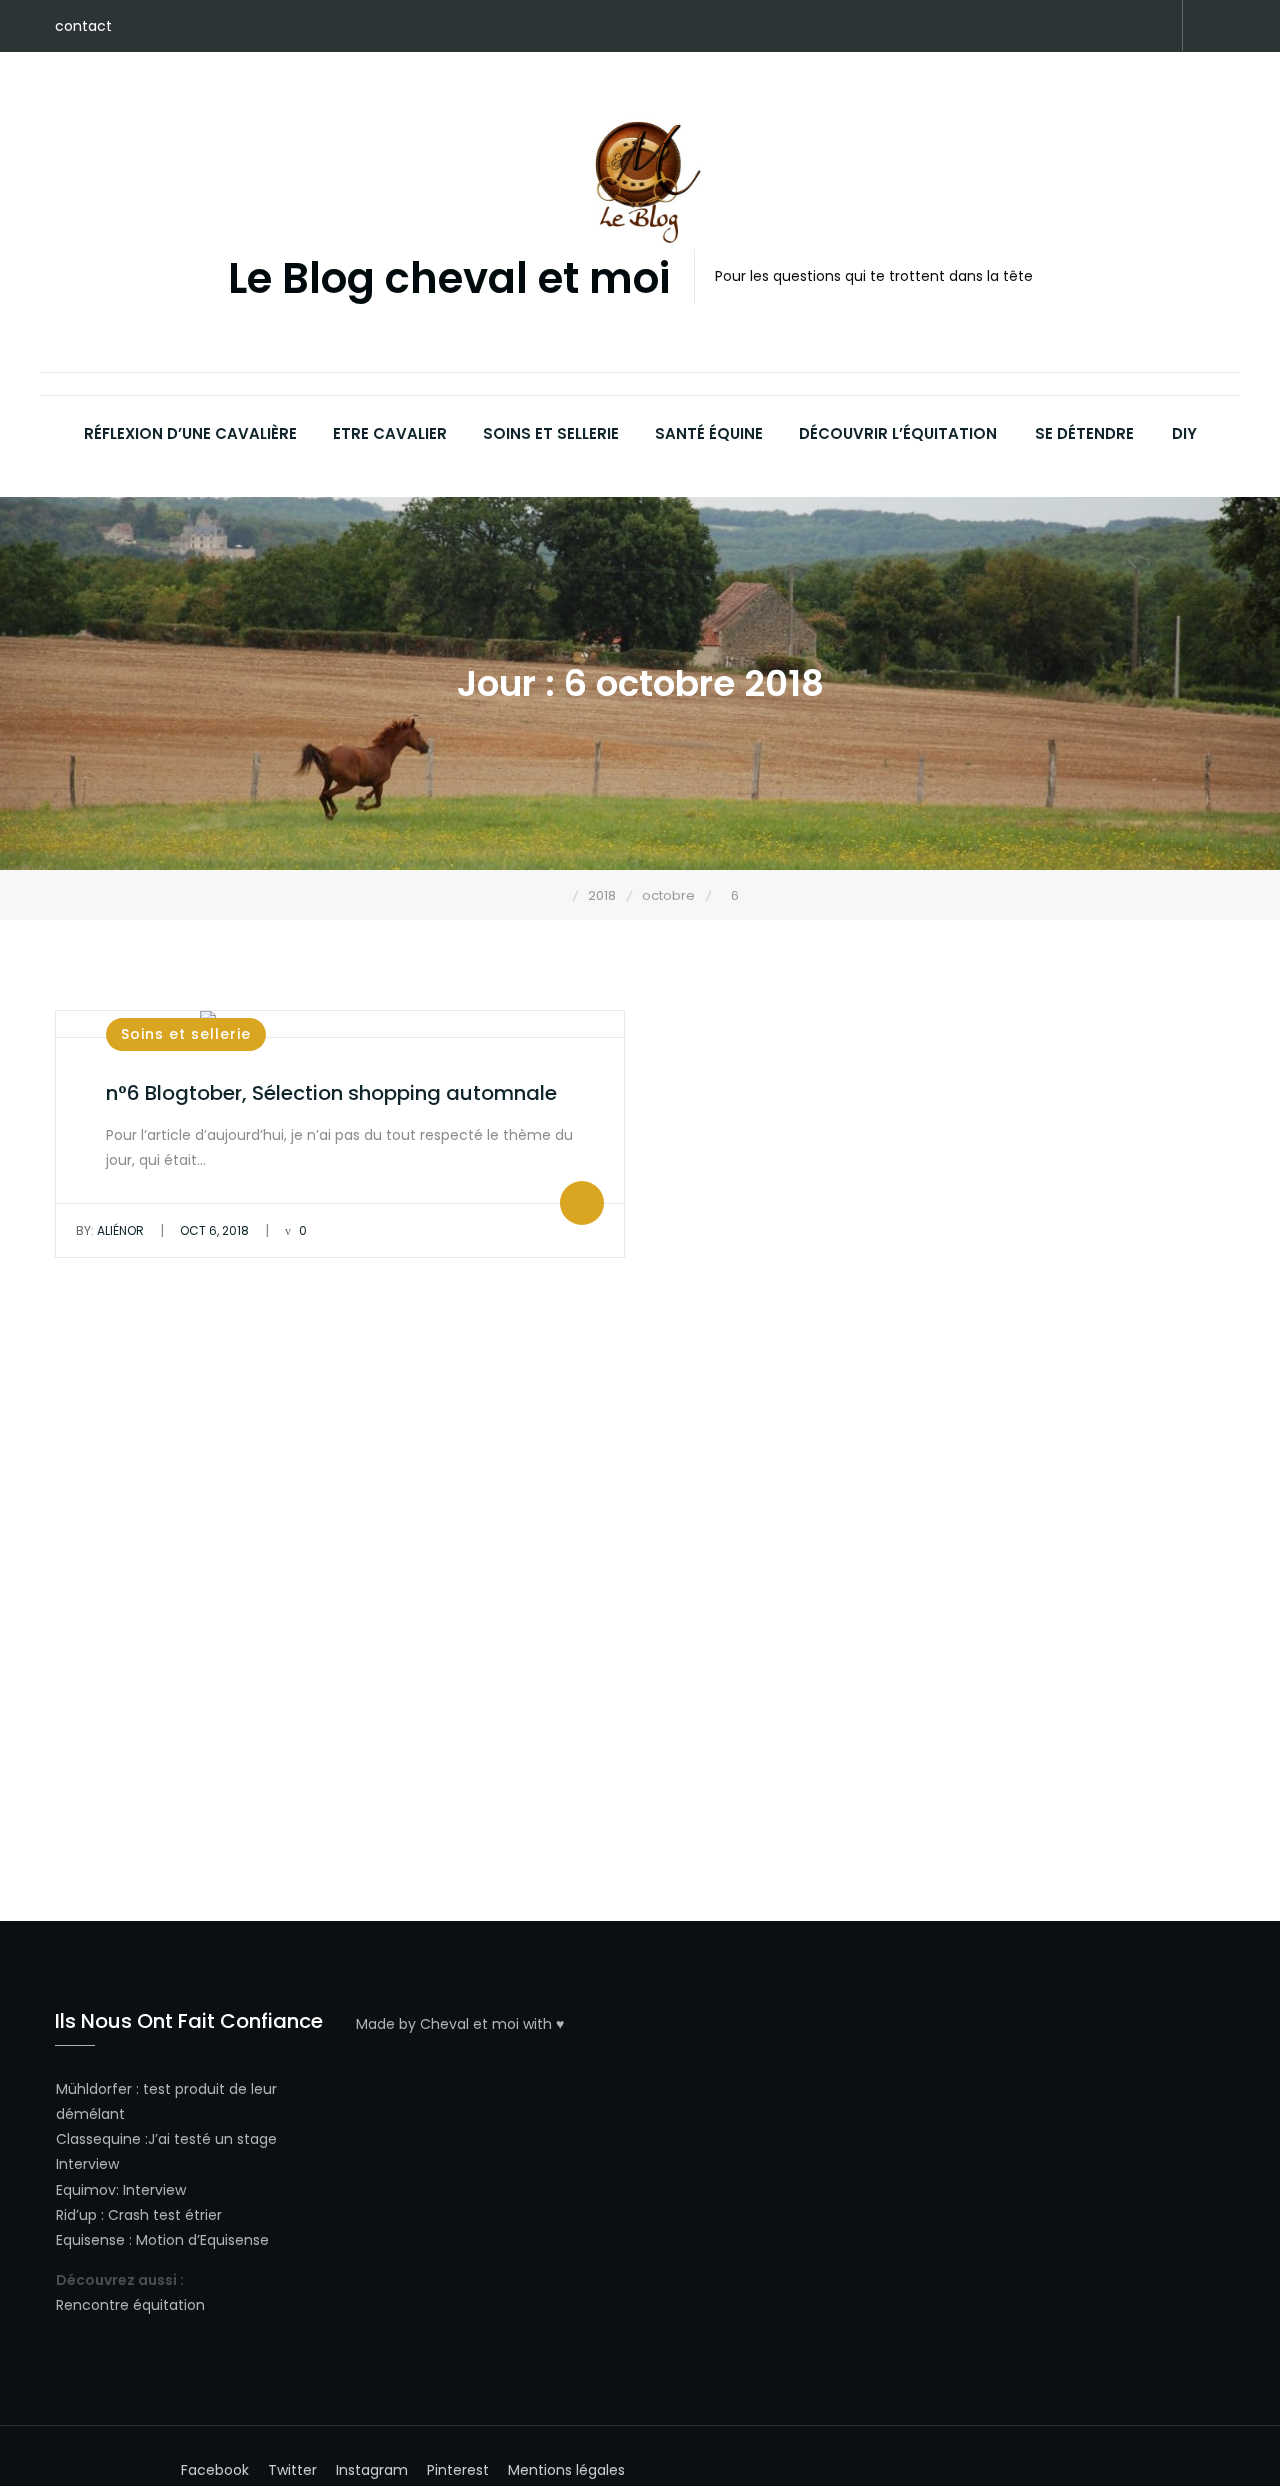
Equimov (86, 2190)
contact (83, 26)
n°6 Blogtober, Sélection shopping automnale (331, 1093)
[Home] (558, 895)
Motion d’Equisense (202, 2240)
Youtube (1125, 27)
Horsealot (1155, 27)
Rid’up (76, 2215)
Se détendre (1084, 433)
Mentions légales (566, 2470)
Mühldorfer (94, 2089)
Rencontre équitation (130, 2305)
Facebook (1005, 27)
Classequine (98, 2139)
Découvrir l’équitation (898, 433)
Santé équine (709, 433)
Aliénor (110, 1230)
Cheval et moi (469, 2024)
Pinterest (1035, 27)
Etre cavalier (390, 433)
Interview (87, 2164)
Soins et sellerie (551, 433)
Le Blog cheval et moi (449, 279)
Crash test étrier (165, 2215)
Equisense (90, 2240)
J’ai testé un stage (212, 2139)
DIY (1184, 433)
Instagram (1095, 27)
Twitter (1065, 27)
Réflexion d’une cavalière (190, 433)
